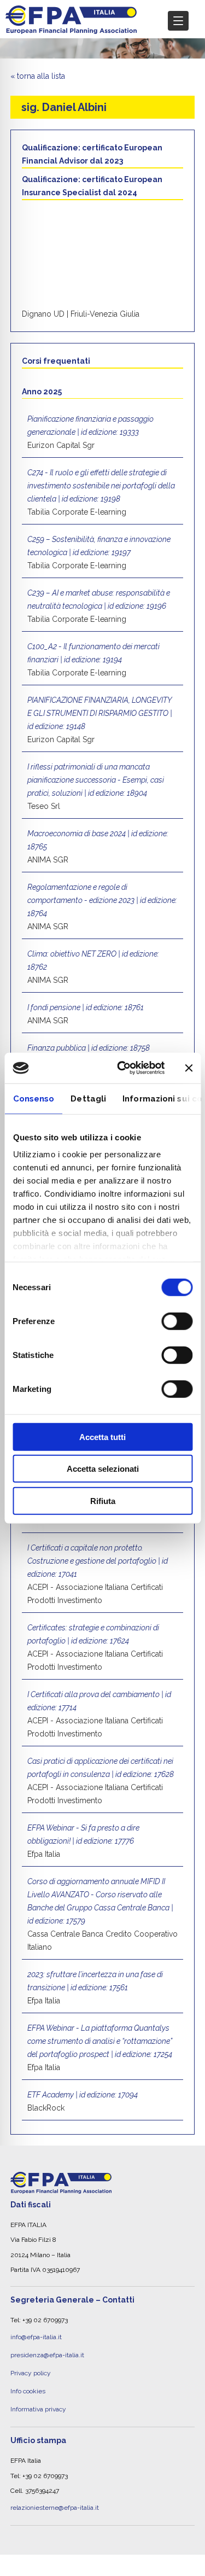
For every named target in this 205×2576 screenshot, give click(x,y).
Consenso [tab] (33, 1098)
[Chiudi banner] (189, 1068)
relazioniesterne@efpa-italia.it (55, 2491)
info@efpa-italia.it (36, 2335)
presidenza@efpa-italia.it (47, 2350)
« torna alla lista (38, 76)
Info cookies (28, 2380)
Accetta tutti (102, 1436)
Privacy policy (31, 2365)
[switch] (177, 1321)
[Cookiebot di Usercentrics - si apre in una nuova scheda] (122, 1068)
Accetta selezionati (103, 1469)
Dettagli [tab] (88, 1098)
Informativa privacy (38, 2396)
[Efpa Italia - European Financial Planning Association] (71, 28)
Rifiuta (103, 1500)
